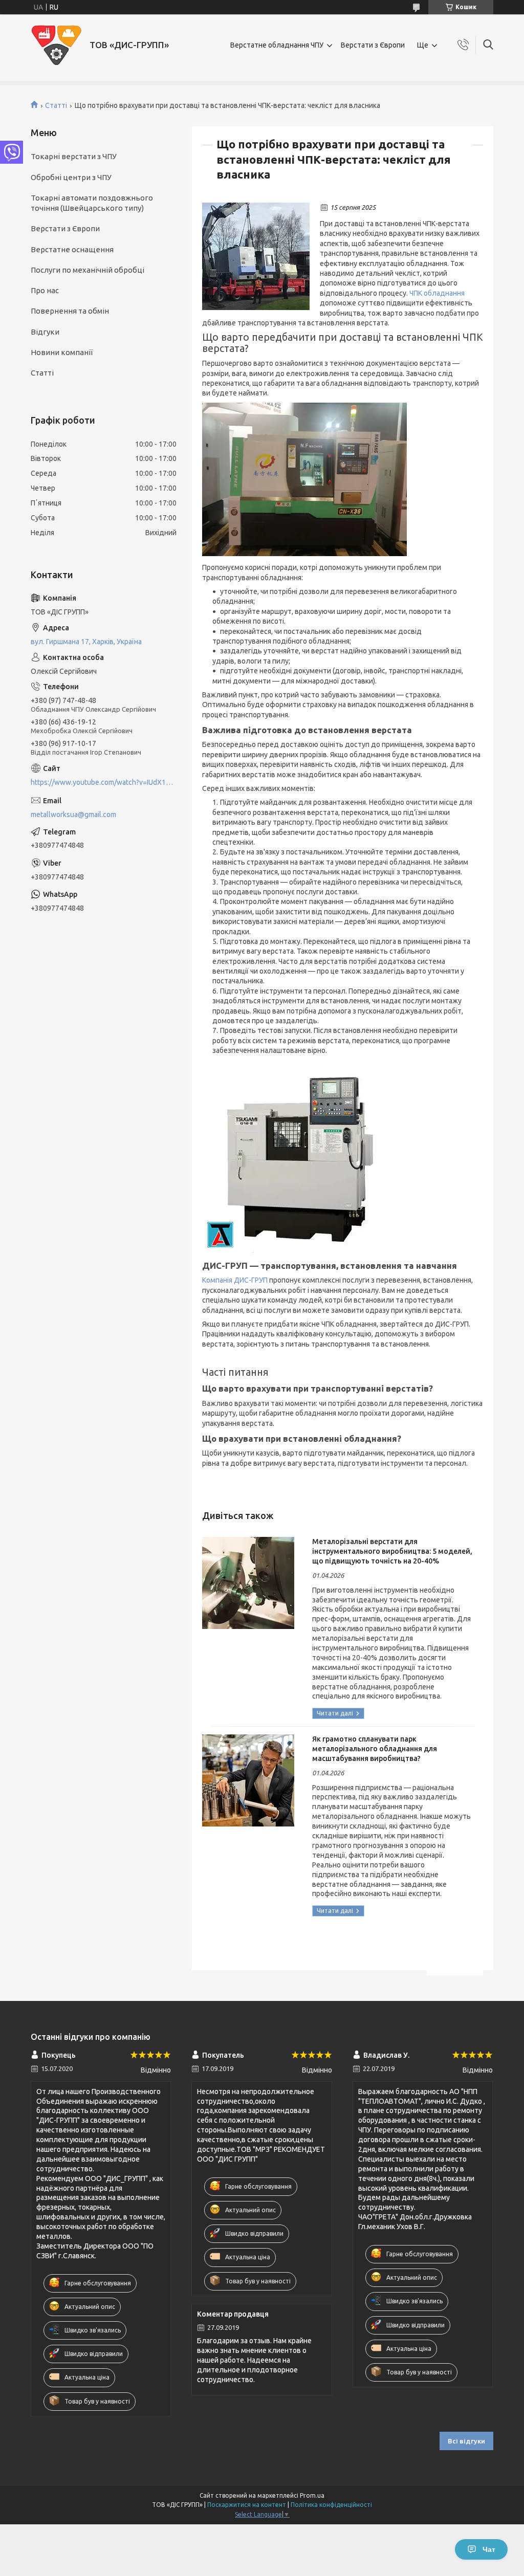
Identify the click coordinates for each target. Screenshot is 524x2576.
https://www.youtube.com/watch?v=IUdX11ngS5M (104, 782)
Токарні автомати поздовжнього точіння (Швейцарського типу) (92, 203)
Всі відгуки (466, 2441)
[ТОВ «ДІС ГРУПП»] (56, 45)
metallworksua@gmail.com (73, 814)
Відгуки (45, 332)
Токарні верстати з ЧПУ (74, 156)
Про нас (45, 290)
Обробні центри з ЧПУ (71, 177)
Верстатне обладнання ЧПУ (277, 45)
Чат (489, 2549)
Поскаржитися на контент (247, 2505)
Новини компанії (62, 352)
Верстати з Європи (373, 45)
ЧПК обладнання (437, 293)
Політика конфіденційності (331, 2505)
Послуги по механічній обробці (88, 270)
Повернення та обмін (70, 311)
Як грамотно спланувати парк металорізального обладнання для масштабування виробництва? (375, 1749)
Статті (56, 105)
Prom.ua (312, 2495)
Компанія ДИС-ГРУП (235, 1280)
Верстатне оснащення (72, 249)
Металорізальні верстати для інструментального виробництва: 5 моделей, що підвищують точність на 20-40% (392, 1551)
